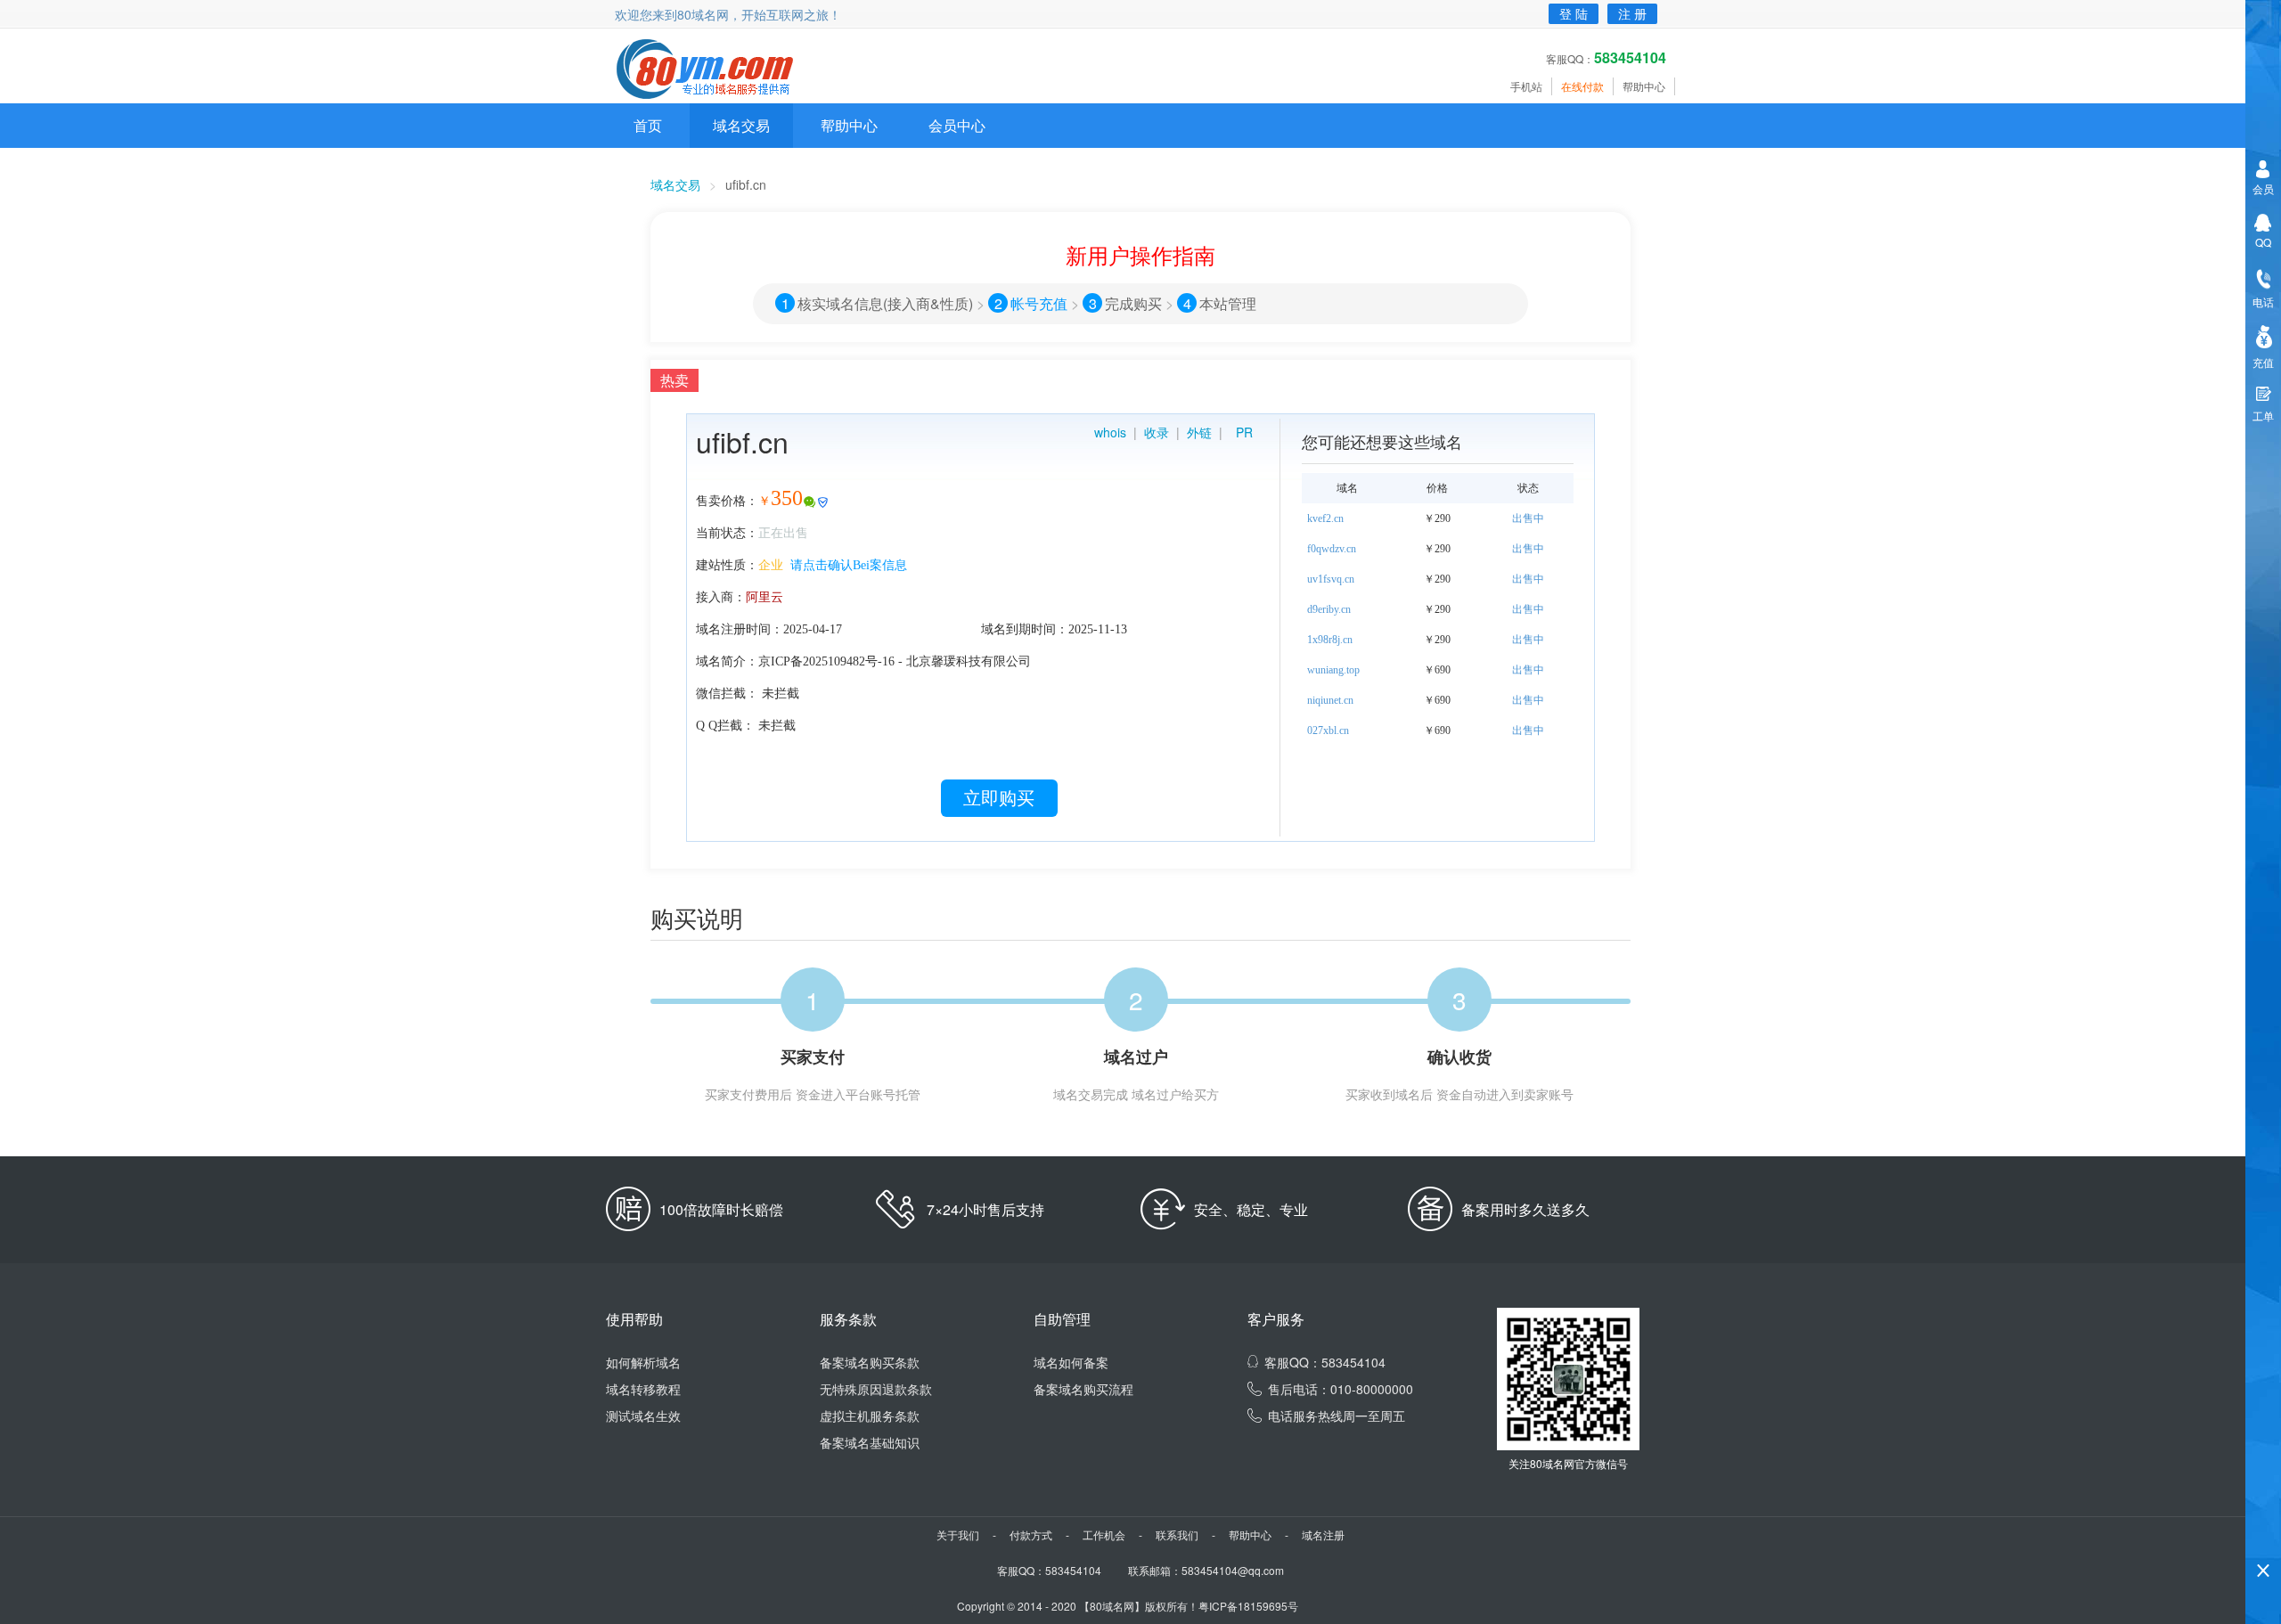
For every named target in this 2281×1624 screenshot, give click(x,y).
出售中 (1528, 518)
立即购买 (999, 798)
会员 (2263, 188)
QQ (2263, 242)
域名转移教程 (643, 1389)
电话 (2263, 302)
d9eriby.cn (1329, 609)
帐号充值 (1039, 303)
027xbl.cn (1328, 730)
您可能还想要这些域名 (1382, 441)
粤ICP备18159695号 (1248, 1606)
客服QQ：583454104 (1325, 1362)
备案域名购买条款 (870, 1362)
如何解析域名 (643, 1362)
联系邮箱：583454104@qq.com (1206, 1570)
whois (1110, 432)
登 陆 (1574, 13)
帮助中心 (1644, 86)
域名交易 (741, 125)
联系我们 (1177, 1534)
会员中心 (957, 125)
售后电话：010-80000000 (1341, 1389)
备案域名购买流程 (1083, 1389)
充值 (2263, 362)
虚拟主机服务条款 (870, 1416)
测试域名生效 (643, 1416)
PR (1244, 432)
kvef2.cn (1325, 518)
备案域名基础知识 (870, 1442)
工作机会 (1104, 1534)
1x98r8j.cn (1330, 640)
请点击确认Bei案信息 (849, 565)
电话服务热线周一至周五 (1337, 1416)
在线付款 (1582, 86)
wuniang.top (1333, 670)
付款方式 (1031, 1534)
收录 (1157, 432)
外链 (1199, 432)
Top (2263, 1540)
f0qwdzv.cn (1332, 549)
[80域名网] (715, 70)
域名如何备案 (1071, 1362)
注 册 (1632, 13)
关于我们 (958, 1534)
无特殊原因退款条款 (876, 1389)
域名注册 (1323, 1534)
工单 (2263, 416)
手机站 (1526, 86)
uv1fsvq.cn (1331, 579)
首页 (648, 125)
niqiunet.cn (1330, 700)
